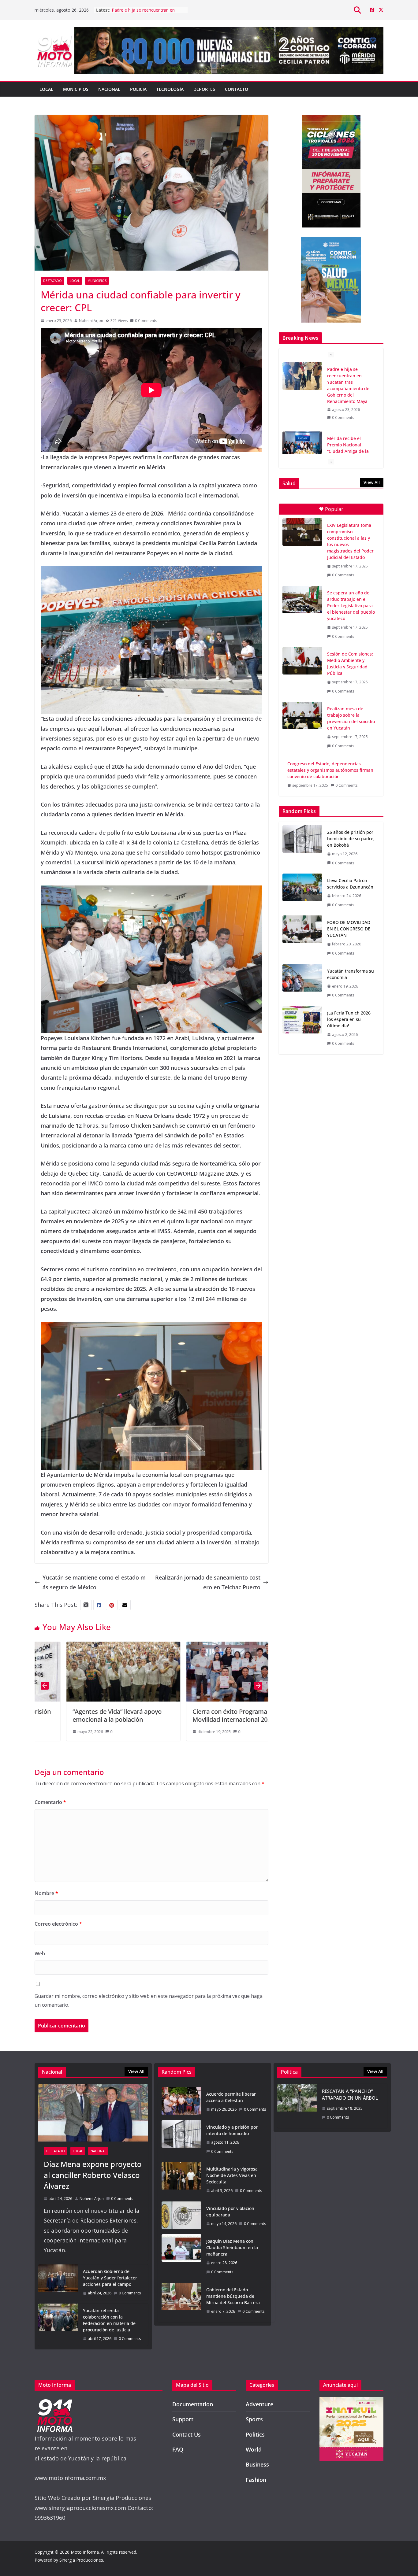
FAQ (178, 2449)
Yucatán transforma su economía (351, 974)
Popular (334, 509)
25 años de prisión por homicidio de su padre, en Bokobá (351, 839)
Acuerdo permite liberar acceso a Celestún (231, 2097)
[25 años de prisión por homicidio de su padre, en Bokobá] (302, 848)
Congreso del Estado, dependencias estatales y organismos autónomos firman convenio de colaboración (330, 770)
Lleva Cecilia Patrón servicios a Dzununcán (350, 884)
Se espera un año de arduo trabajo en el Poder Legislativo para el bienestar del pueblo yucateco (351, 606)
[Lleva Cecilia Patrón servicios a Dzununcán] (302, 893)
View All (372, 482)
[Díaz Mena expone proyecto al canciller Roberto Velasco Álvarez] (93, 2113)
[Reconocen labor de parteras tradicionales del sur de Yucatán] (228, 1646)
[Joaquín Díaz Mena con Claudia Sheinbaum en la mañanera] (181, 2256)
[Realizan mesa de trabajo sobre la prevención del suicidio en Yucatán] (302, 715)
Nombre (46, 1893)
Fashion (256, 2480)
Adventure (259, 2404)
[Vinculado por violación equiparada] (181, 2216)
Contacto (237, 89)
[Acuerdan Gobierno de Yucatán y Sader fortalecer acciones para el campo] (58, 2282)
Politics (255, 2434)
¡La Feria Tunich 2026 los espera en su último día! (349, 1019)
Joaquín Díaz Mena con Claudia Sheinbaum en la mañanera (232, 2247)
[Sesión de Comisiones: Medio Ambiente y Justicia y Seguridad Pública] (302, 661)
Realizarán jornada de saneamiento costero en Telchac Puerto (208, 1582)
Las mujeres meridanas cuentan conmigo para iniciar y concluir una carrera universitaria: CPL (350, 416)
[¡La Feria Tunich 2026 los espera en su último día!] (302, 1028)
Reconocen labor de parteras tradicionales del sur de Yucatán (222, 1715)
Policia (138, 89)
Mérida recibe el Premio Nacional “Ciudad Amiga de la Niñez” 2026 (145, 12)
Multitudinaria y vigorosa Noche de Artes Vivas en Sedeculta (232, 2175)
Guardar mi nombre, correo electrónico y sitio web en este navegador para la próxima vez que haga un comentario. (149, 2000)
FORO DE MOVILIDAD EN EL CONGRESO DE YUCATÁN (349, 929)
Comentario (50, 1802)
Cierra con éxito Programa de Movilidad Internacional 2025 (99, 1715)
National (98, 2151)
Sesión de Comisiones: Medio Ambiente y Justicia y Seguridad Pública (350, 663)
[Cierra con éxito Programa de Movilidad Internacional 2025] (108, 1646)
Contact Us (187, 2434)
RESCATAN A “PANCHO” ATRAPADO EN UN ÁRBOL (350, 2095)
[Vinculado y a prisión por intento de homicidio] (181, 2139)
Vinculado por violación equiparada (230, 2212)
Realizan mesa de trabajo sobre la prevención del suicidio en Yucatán (351, 718)
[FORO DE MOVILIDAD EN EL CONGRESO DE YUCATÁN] (302, 938)
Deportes (204, 89)
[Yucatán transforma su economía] (302, 983)
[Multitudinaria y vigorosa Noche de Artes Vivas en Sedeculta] (181, 2180)
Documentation (193, 2404)
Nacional (109, 89)
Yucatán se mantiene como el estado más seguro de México (94, 1582)
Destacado (52, 281)
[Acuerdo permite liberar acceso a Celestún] (181, 2102)
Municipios (76, 89)
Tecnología (170, 89)
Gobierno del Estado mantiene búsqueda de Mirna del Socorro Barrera (233, 2296)
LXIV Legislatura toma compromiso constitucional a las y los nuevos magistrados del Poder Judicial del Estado (350, 541)
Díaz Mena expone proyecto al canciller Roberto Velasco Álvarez (93, 2175)
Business (257, 2464)
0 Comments (146, 321)
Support (183, 2419)
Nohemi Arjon (91, 321)
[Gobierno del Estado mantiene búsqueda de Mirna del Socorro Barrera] (181, 2301)
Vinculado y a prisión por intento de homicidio (232, 2130)
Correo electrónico (58, 1924)
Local (46, 89)
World (254, 2449)
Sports (254, 2419)
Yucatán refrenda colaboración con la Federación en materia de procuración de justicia (109, 2320)
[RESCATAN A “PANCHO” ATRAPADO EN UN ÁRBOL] (297, 2106)
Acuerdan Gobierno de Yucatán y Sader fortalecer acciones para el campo (110, 2278)
